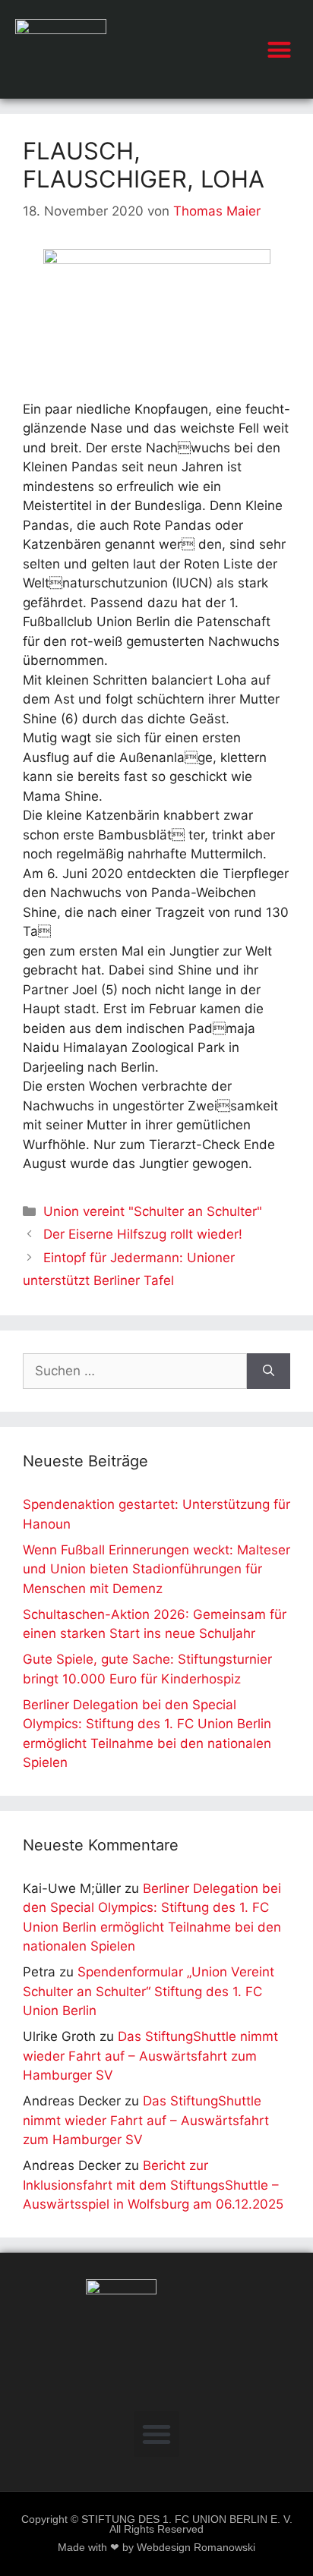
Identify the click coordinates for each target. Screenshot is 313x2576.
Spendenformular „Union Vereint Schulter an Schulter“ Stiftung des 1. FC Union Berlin (149, 1991)
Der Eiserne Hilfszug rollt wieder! (143, 1234)
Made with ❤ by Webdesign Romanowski (156, 2548)
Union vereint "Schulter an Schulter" (153, 1211)
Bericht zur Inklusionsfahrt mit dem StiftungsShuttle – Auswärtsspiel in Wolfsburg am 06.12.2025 (153, 2185)
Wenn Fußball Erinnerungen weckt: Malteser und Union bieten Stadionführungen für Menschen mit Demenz (156, 1569)
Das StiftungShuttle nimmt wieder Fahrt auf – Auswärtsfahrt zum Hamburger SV (150, 2056)
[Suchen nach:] (135, 1371)
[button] (280, 49)
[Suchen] (269, 1371)
